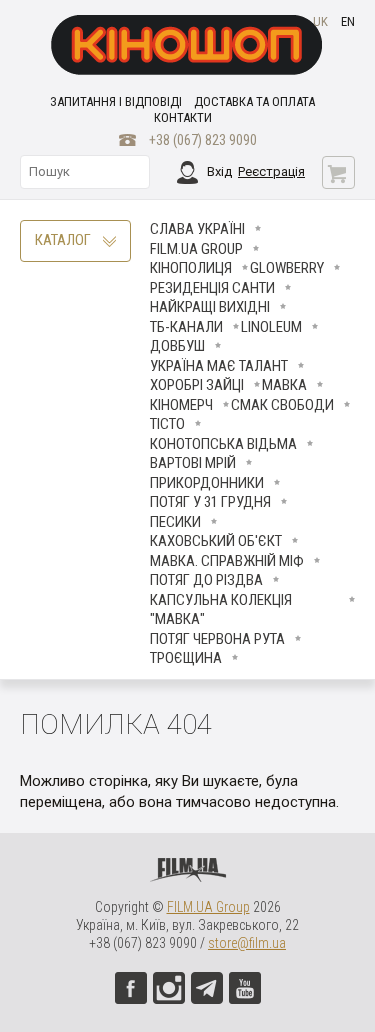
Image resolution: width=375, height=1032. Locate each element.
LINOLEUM (271, 327)
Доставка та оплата (254, 101)
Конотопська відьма (223, 444)
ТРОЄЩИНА (186, 658)
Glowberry (287, 268)
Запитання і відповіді (116, 101)
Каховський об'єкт (216, 541)
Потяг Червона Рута (217, 639)
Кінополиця (191, 268)
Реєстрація (271, 171)
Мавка (284, 385)
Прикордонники (207, 483)
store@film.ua (247, 943)
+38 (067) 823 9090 (203, 140)
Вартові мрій (193, 463)
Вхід (219, 171)
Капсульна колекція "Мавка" (221, 610)
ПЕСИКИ (175, 522)
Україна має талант (219, 366)
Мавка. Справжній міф (227, 561)
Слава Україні (197, 229)
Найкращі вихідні (210, 307)
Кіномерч (181, 405)
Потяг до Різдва (206, 580)
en (348, 21)
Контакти (183, 117)
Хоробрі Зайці (197, 385)
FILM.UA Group (196, 249)
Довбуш (177, 346)
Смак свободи (282, 405)
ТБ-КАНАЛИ (186, 327)
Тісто (167, 424)
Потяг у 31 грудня (210, 502)
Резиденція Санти (212, 288)
